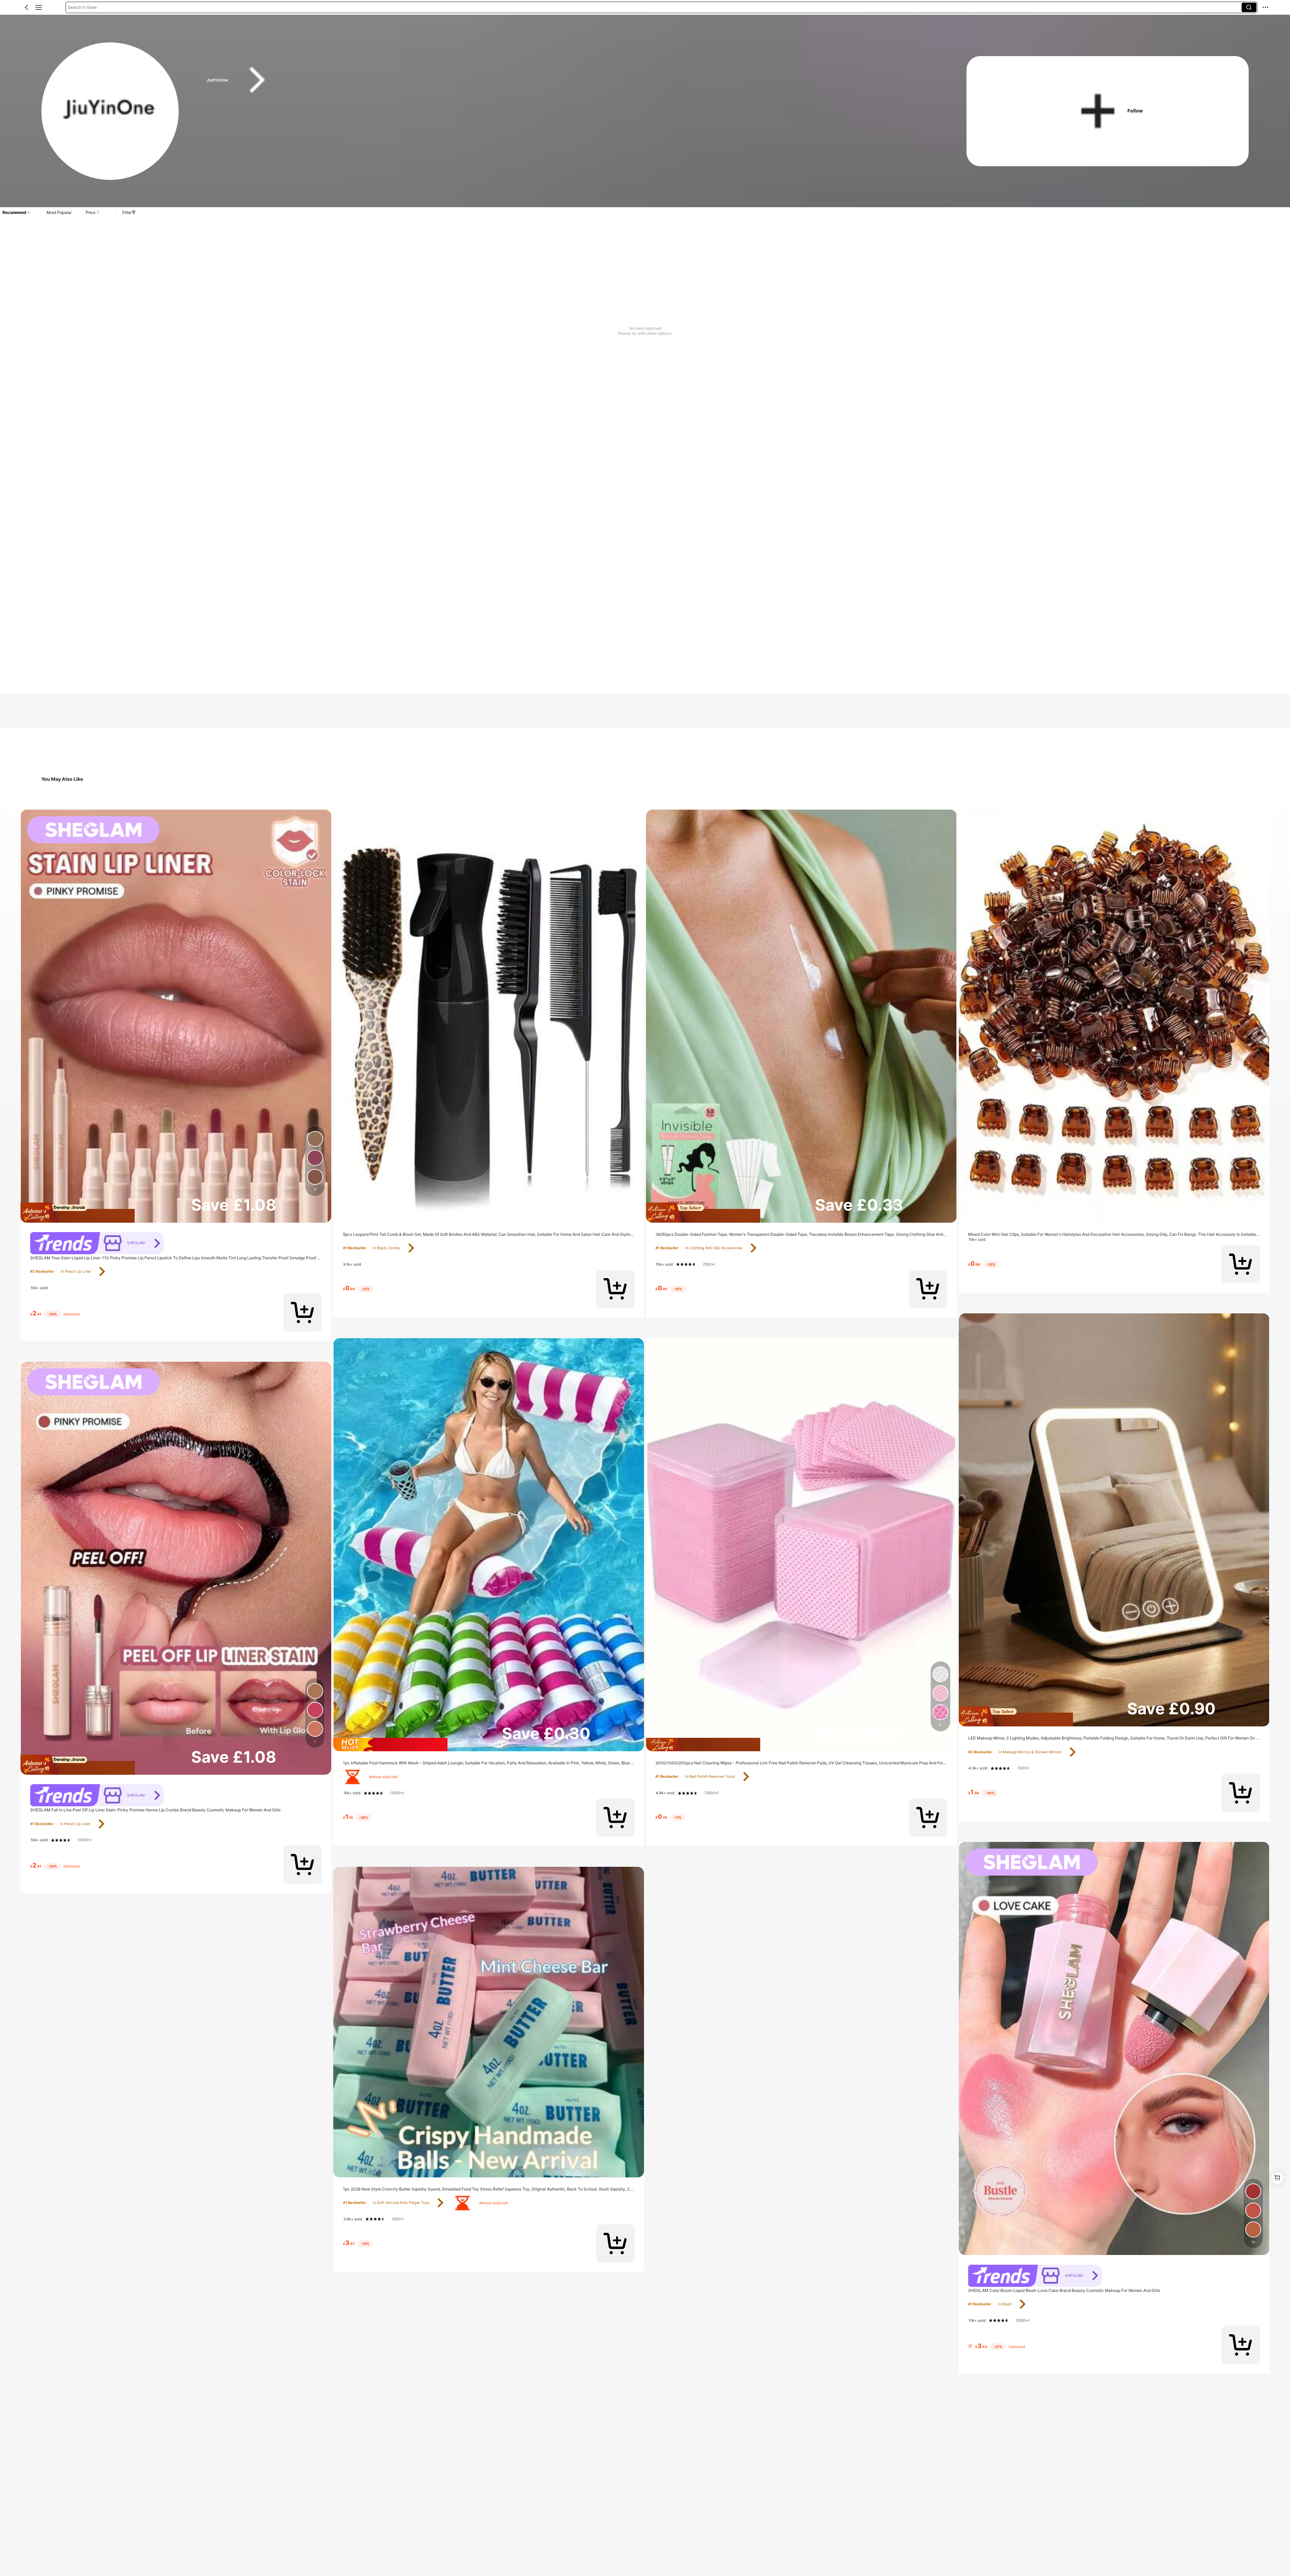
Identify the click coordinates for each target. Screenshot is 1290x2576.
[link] (111, 111)
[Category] (39, 7)
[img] (176, 1213)
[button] (27, 7)
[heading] (566, 80)
